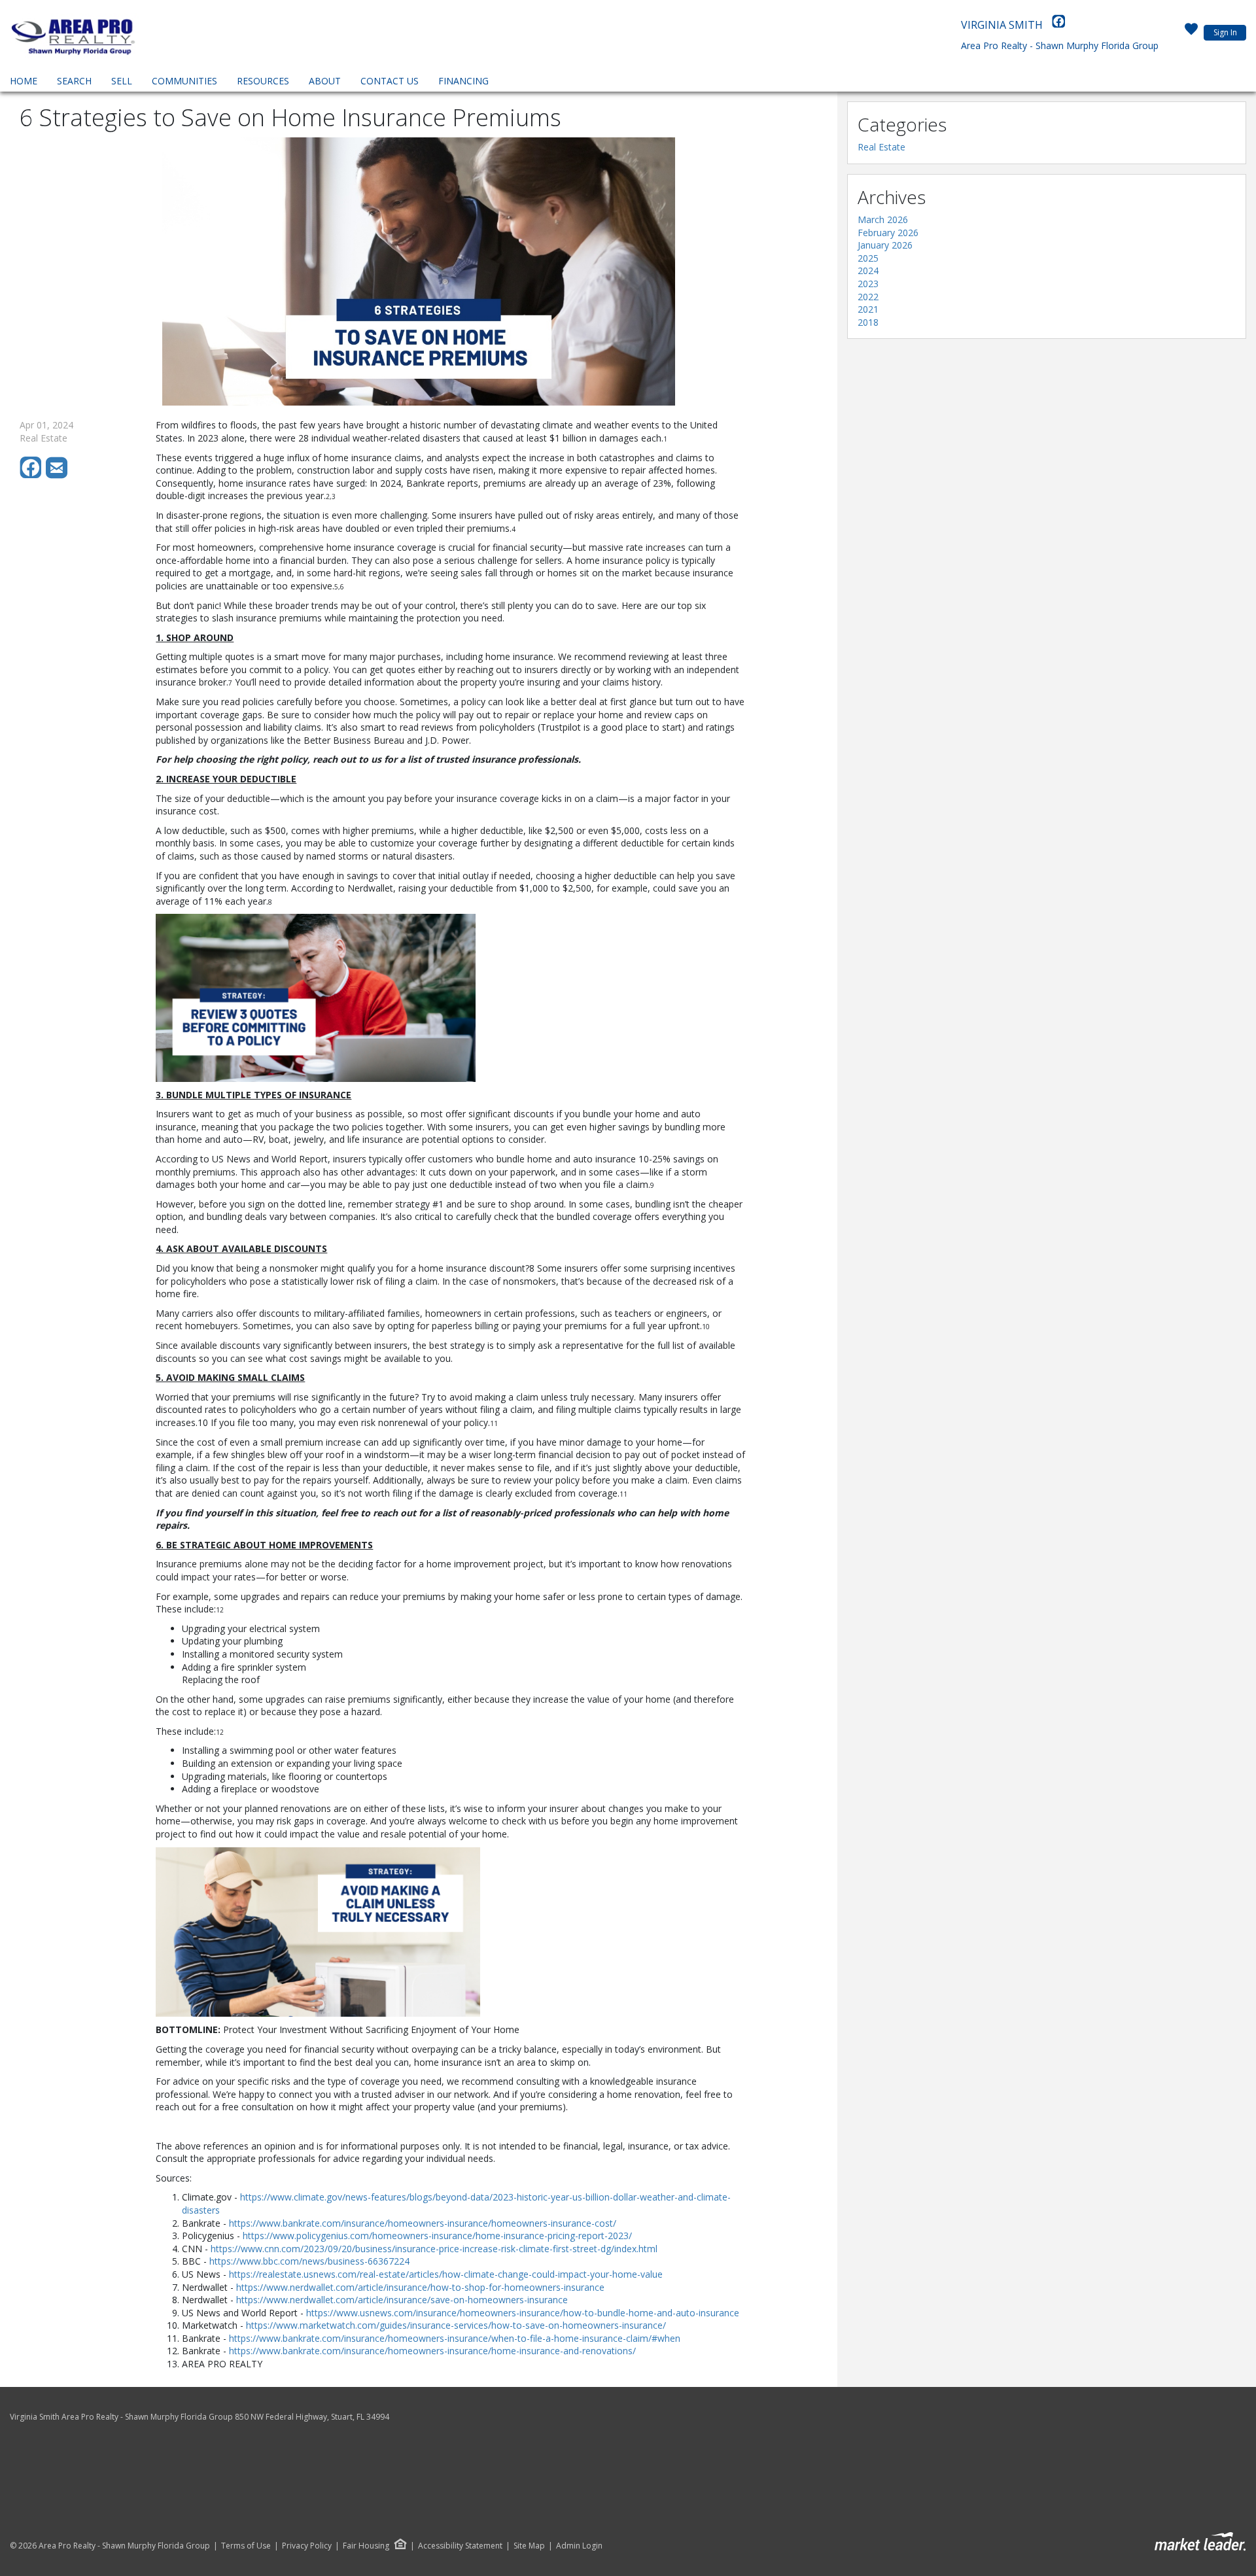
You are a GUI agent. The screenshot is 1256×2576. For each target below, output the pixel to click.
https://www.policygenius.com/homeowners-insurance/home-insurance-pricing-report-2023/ (437, 2236)
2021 (868, 309)
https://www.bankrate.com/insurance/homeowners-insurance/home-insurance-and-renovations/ (432, 2351)
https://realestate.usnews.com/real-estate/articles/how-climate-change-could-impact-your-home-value (446, 2274)
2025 (868, 258)
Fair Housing (366, 2546)
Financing (463, 81)
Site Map (529, 2546)
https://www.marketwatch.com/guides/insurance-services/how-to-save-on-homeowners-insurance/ (456, 2325)
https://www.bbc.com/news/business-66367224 (309, 2261)
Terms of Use (246, 2546)
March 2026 (883, 219)
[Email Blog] (58, 475)
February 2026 (888, 233)
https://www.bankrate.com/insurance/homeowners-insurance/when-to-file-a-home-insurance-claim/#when (455, 2338)
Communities (184, 81)
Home (24, 81)
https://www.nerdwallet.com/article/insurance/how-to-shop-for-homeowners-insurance (420, 2287)
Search (74, 81)
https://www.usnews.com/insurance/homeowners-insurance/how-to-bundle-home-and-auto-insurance (523, 2313)
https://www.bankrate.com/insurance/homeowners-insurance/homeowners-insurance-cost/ (423, 2223)
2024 (868, 270)
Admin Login (579, 2546)
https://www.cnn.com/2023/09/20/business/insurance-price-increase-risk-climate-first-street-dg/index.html (434, 2249)
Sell (122, 81)
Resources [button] (263, 81)
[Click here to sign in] (1191, 33)
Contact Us (390, 81)
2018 (868, 322)
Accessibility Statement (460, 2546)
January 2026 (885, 245)
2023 (868, 284)
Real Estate (881, 147)
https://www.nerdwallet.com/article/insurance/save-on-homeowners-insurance (402, 2300)
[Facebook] (1058, 25)
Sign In (1225, 32)
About (325, 81)
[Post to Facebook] (33, 475)
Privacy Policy (307, 2546)
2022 (868, 297)
